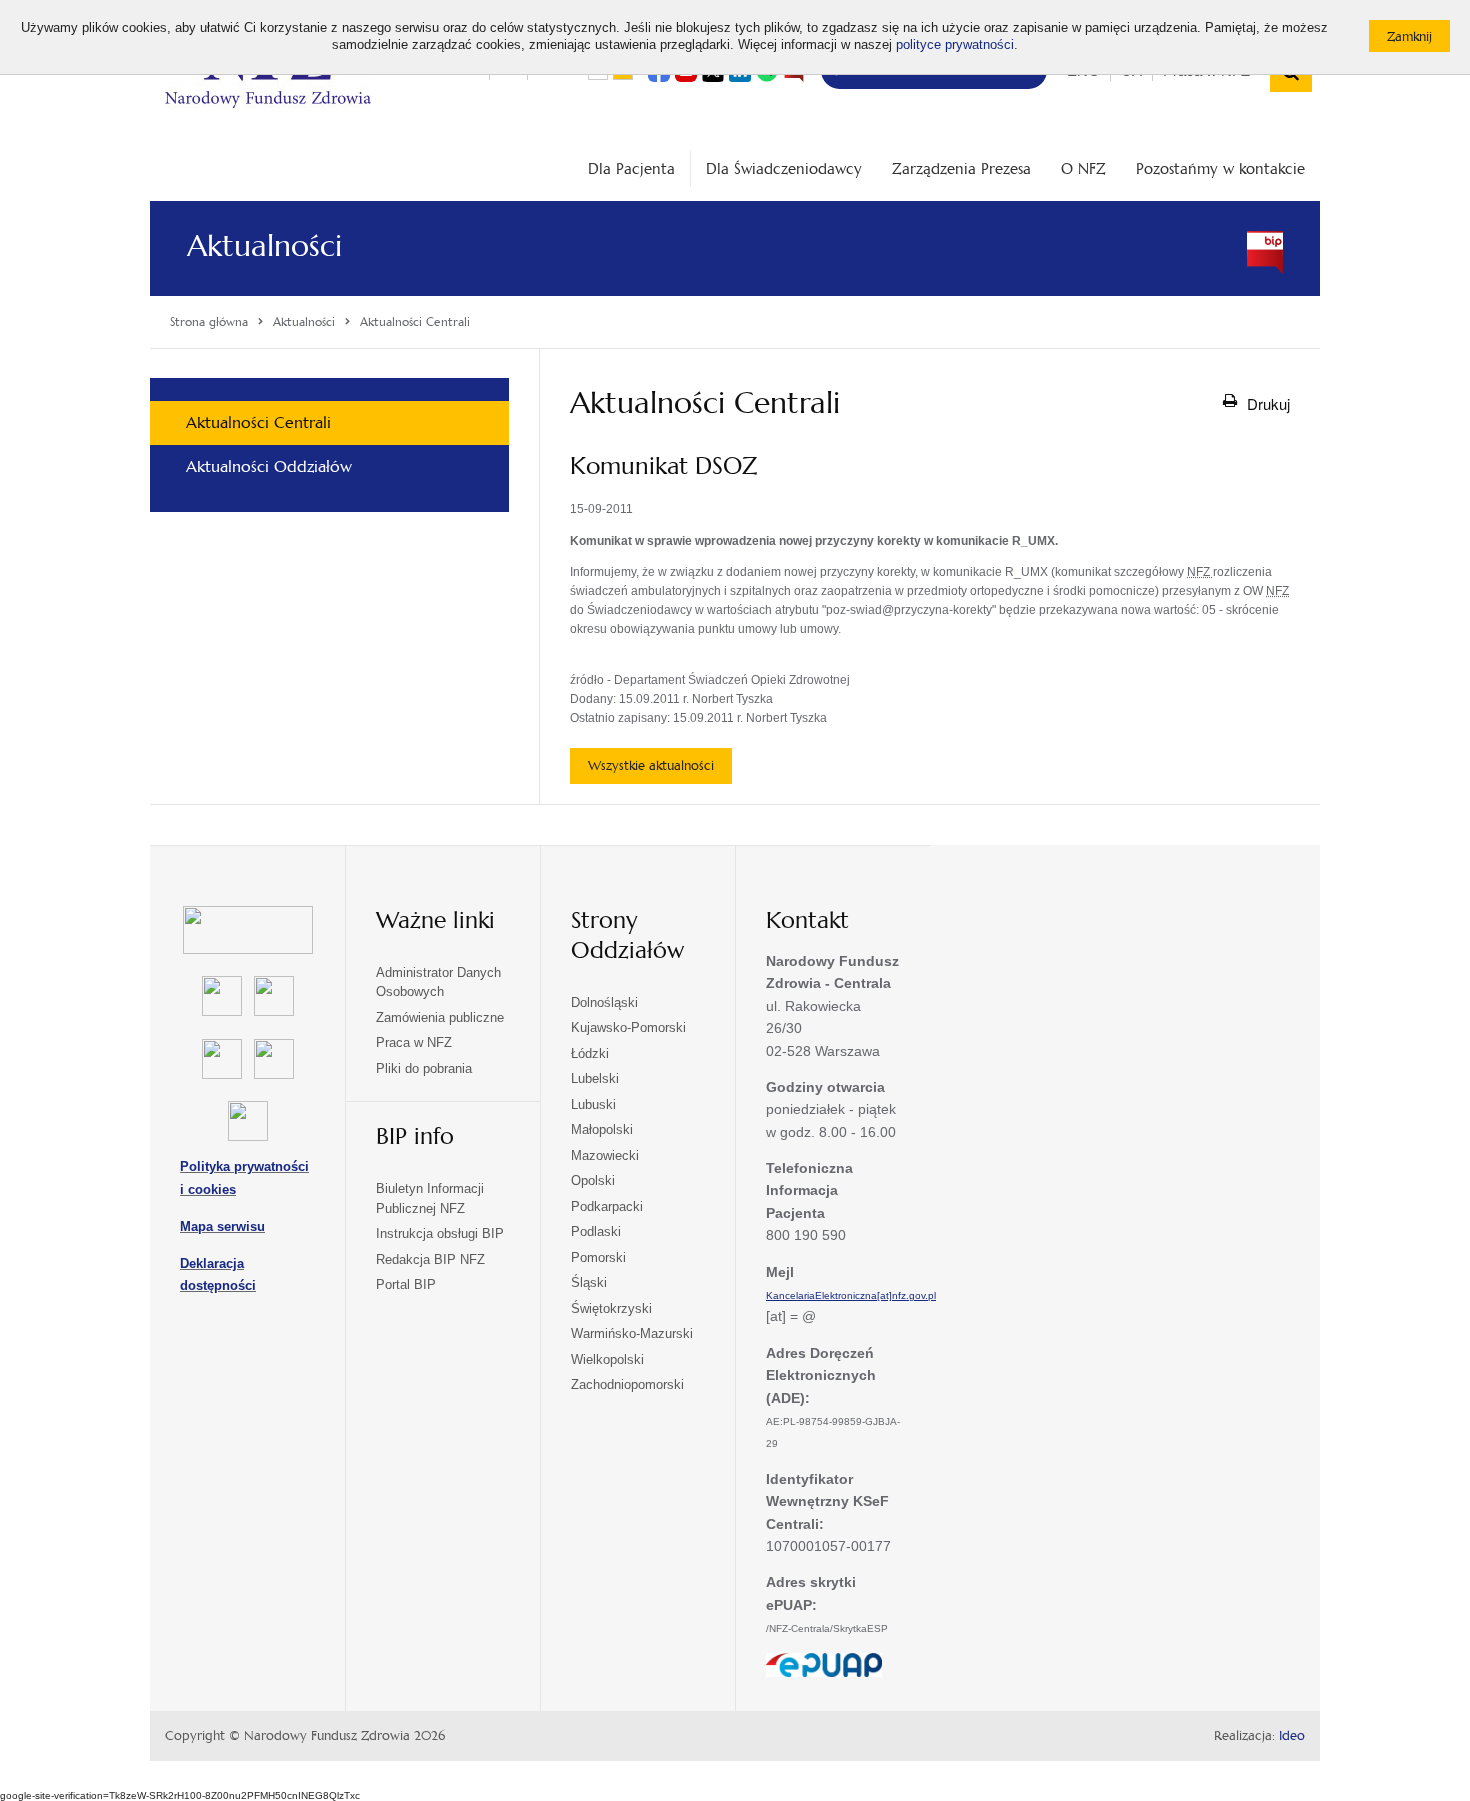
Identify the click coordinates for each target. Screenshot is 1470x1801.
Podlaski (596, 1231)
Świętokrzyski (611, 1308)
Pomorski (598, 1257)
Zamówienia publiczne (440, 1017)
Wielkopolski (607, 1359)
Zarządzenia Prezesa (961, 168)
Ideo (1292, 1736)
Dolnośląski (604, 1002)
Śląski (589, 1282)
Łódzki (590, 1053)
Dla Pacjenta (631, 168)
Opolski (593, 1180)
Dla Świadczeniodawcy (784, 168)
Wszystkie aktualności (651, 765)
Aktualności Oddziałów (269, 466)
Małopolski (602, 1129)
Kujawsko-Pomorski (628, 1027)
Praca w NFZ (414, 1042)
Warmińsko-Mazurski (632, 1333)
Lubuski (593, 1104)
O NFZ (1083, 168)
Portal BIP (406, 1284)
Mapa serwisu (222, 1226)
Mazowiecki (605, 1155)
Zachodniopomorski (627, 1384)
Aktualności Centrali (258, 422)
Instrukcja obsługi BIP (440, 1233)
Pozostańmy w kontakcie (1220, 168)
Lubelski (595, 1078)
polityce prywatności (955, 45)
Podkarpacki (607, 1206)
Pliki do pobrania (424, 1068)
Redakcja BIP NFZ (430, 1259)
